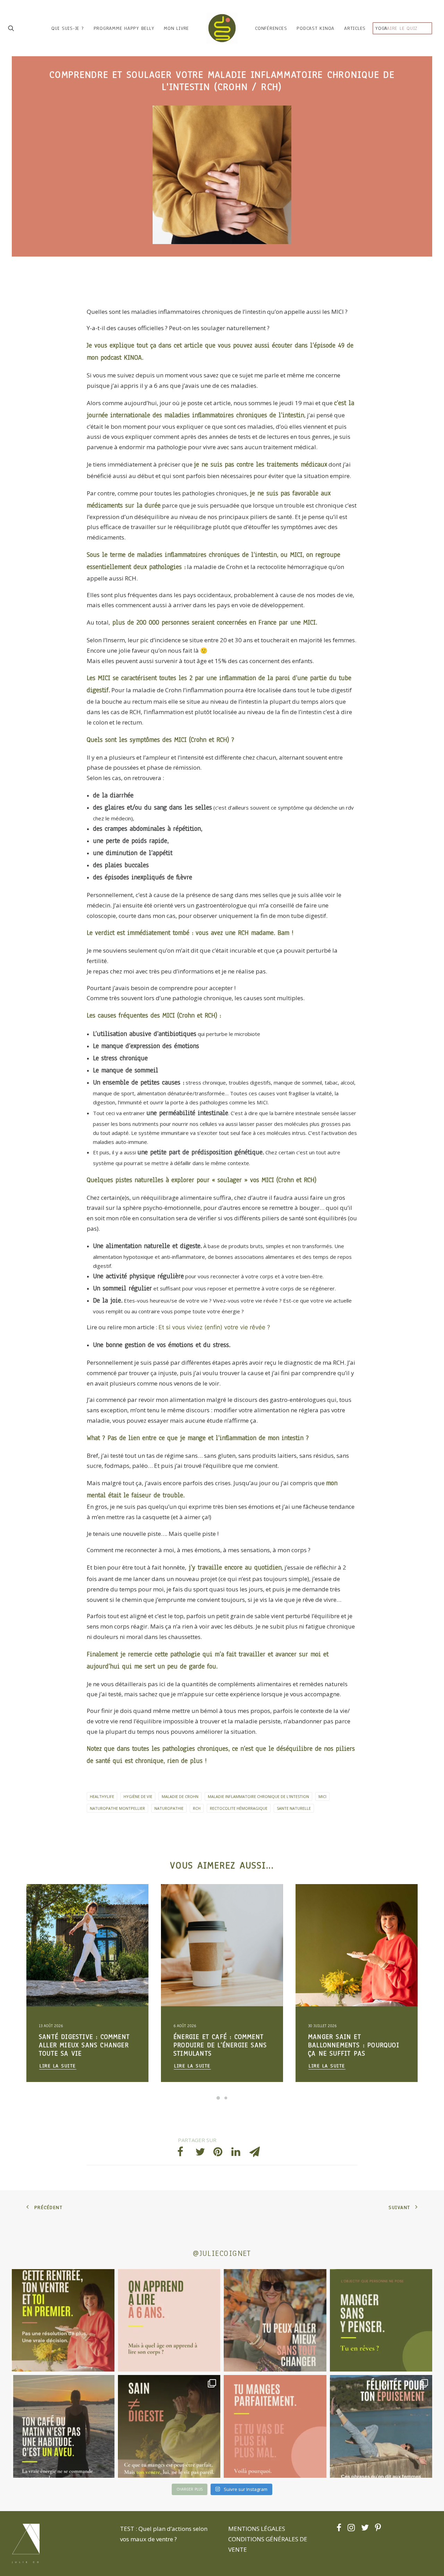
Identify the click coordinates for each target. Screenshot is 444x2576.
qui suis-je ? (68, 28)
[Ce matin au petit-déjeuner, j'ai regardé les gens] (63, 2426)
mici (322, 1796)
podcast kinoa (315, 28)
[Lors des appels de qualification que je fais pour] (275, 2320)
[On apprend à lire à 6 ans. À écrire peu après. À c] (169, 2320)
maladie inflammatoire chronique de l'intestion (258, 1796)
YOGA (381, 28)
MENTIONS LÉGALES (257, 2529)
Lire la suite (58, 2066)
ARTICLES (355, 28)
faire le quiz (401, 28)
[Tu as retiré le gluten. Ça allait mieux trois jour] (275, 2426)
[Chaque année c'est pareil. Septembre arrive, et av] (63, 2320)
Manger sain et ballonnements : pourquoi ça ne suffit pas (219, 2045)
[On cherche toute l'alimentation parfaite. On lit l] (381, 2320)
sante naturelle (294, 1808)
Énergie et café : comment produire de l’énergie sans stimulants (86, 2045)
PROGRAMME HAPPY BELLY (124, 28)
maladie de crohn (180, 1796)
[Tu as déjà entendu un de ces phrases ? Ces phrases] (381, 2426)
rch (197, 1808)
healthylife (102, 1796)
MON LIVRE (176, 28)
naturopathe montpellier (117, 1808)
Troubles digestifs (59, 1901)
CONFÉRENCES (271, 28)
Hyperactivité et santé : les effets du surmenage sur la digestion (351, 2045)
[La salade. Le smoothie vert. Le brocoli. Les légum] (169, 2426)
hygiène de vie (138, 1796)
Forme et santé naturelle (65, 1912)
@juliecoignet (222, 2253)
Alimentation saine (101, 1901)
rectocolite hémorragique (239, 1808)
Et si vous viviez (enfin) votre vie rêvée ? (214, 1327)
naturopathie (169, 1808)
